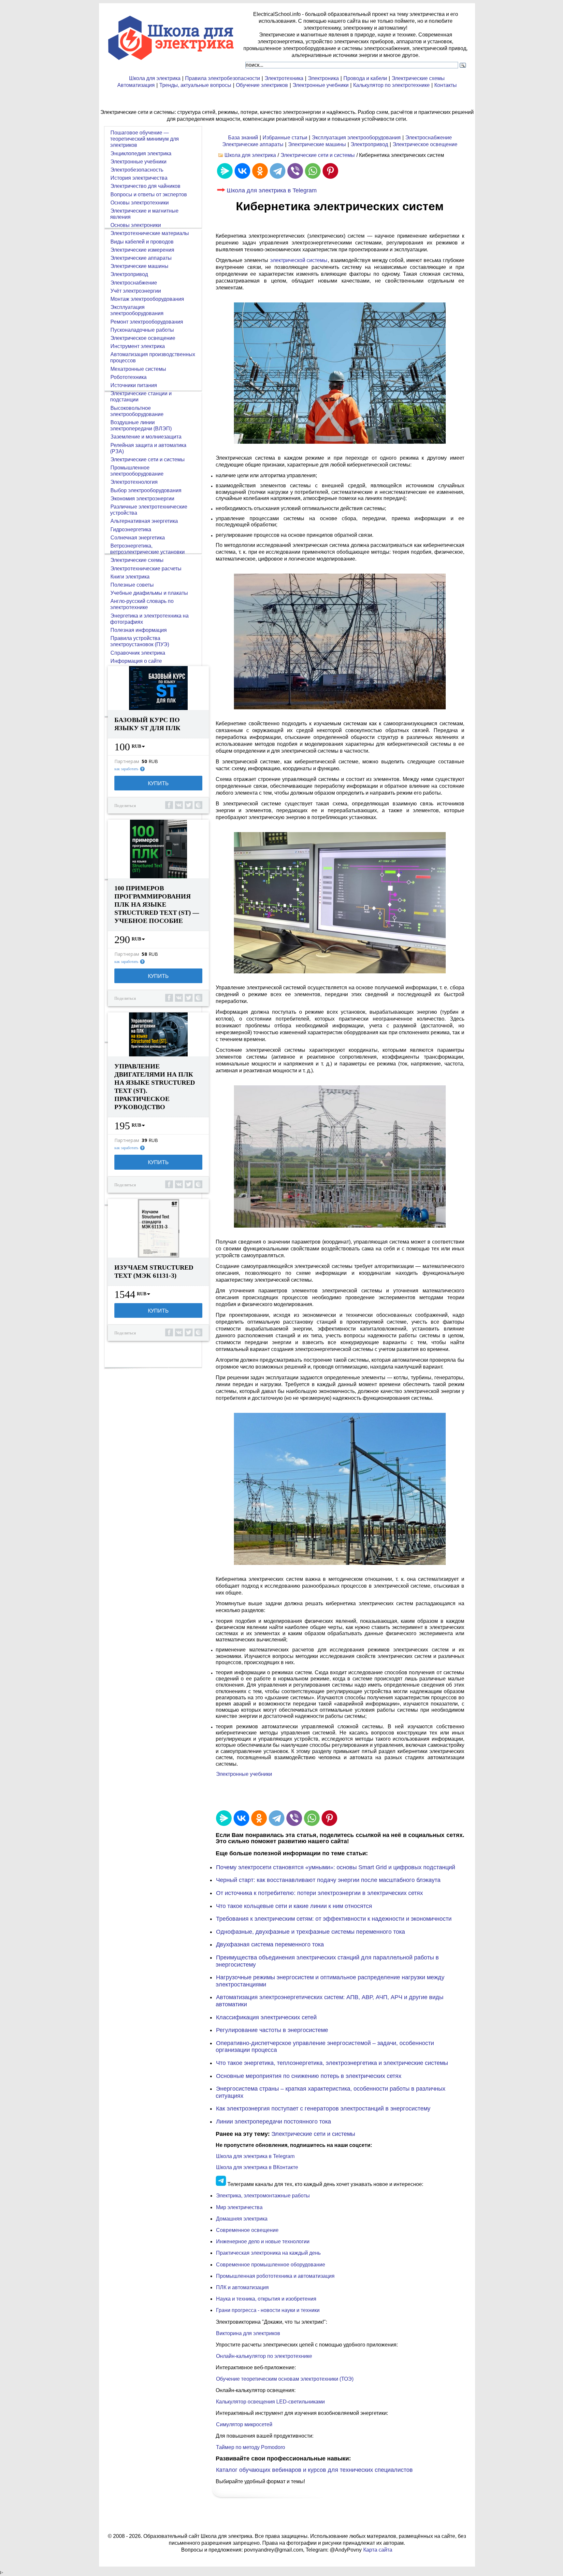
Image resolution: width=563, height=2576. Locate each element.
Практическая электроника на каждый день (268, 2253)
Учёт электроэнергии (136, 291)
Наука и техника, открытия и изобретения (266, 2299)
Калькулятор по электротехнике (391, 85)
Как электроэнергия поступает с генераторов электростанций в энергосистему (323, 2109)
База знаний (243, 138)
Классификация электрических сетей (266, 2017)
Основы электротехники (140, 203)
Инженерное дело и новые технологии (263, 2242)
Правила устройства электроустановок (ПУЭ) (140, 641)
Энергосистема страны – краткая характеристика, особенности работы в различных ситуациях (331, 2092)
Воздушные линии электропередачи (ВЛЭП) (141, 425)
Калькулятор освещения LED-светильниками (270, 2402)
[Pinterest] (330, 171)
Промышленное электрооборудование (137, 471)
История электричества (139, 178)
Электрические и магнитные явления (144, 214)
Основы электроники (136, 225)
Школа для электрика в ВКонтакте (257, 2167)
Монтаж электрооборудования (147, 299)
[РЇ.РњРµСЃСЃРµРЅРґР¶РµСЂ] (225, 171)
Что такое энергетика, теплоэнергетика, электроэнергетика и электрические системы (332, 2063)
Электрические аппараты (253, 144)
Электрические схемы (418, 78)
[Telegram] (278, 171)
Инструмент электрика (138, 346)
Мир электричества (239, 2207)
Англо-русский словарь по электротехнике (142, 604)
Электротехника (284, 78)
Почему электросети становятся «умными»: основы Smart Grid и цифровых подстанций (336, 1867)
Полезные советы (132, 585)
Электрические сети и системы (318, 155)
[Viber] (295, 171)
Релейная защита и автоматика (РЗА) (148, 448)
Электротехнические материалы (150, 233)
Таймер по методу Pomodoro (251, 2447)
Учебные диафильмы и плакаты (149, 593)
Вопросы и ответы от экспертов (149, 195)
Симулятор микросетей (244, 2424)
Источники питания (134, 385)
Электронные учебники (321, 85)
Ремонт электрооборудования (147, 322)
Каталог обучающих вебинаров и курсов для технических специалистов (314, 2470)
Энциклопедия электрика (141, 153)
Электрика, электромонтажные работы (263, 2196)
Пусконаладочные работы (142, 330)
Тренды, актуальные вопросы (195, 85)
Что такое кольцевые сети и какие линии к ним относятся (294, 1906)
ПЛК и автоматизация (242, 2287)
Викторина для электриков (248, 2333)
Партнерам (127, 761)
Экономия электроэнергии (142, 499)
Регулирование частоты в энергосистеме (272, 2030)
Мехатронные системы (138, 369)
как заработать (126, 769)
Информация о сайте (136, 661)
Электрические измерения (142, 250)
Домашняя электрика (242, 2219)
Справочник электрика (138, 653)
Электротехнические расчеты (146, 569)
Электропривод (369, 144)
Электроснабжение (429, 138)
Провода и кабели (365, 78)
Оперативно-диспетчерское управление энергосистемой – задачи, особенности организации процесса (325, 2047)
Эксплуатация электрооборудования (356, 138)
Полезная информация (139, 630)
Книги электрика (130, 577)
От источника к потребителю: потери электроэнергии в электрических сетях (319, 1893)
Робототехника (129, 377)
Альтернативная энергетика (144, 521)
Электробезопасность (137, 170)
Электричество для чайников (145, 186)
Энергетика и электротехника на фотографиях (149, 619)
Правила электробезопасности (223, 78)
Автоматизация (136, 85)
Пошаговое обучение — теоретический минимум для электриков (144, 139)
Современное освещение (247, 2230)
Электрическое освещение (425, 144)
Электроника (323, 78)
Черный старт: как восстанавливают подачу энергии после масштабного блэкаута (328, 1880)
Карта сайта (378, 2550)
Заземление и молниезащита (146, 437)
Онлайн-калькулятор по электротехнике (264, 2356)
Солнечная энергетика (138, 538)
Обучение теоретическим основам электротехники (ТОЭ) (285, 2379)
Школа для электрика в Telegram (272, 190)
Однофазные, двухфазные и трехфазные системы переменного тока (310, 1932)
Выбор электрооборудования (146, 490)
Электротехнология (134, 482)
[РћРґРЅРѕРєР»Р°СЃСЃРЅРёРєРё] (260, 171)
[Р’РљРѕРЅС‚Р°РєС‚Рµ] (242, 171)
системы (299, 260)
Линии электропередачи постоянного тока (274, 2122)
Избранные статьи (285, 138)
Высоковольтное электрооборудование (137, 411)
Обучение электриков (262, 85)
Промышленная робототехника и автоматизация (275, 2276)
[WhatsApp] (313, 171)
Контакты (446, 85)
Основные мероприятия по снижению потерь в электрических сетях (309, 2076)
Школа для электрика (155, 78)
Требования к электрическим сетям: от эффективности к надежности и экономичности (334, 1919)
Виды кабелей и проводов (142, 242)
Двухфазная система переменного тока (270, 1944)
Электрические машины (317, 144)
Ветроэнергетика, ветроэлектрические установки (147, 549)
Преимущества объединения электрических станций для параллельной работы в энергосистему (327, 1961)
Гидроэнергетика (131, 529)
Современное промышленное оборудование (271, 2265)
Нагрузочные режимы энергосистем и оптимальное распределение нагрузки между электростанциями (330, 1981)
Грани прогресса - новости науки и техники (268, 2310)
